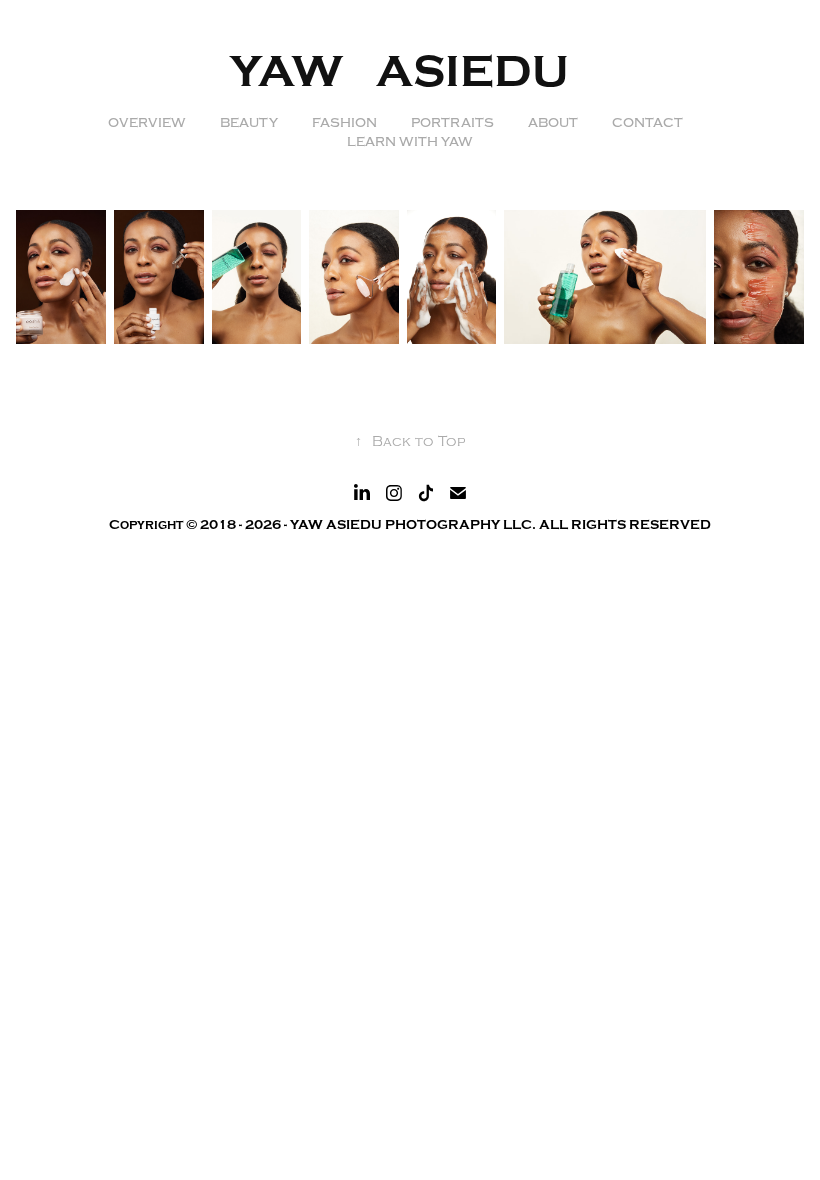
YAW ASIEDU (410, 72)
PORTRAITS (452, 123)
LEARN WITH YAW (410, 142)
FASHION (344, 123)
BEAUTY (249, 123)
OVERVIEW (147, 123)
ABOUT (553, 123)
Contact (647, 123)
